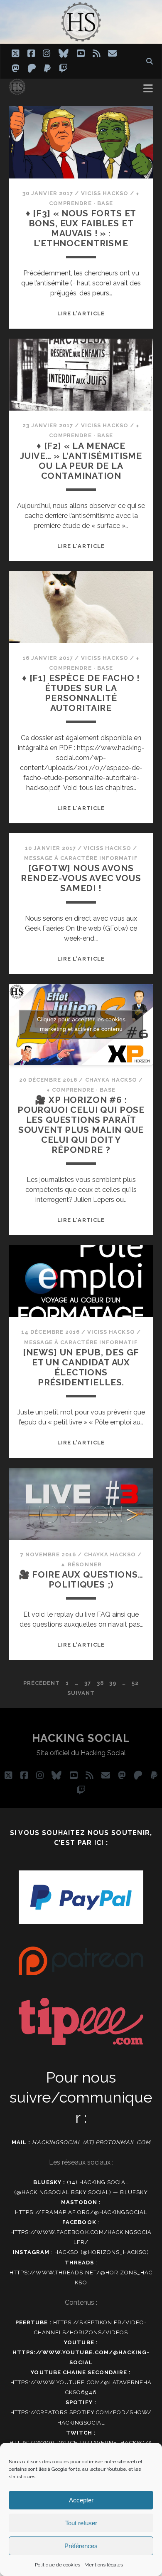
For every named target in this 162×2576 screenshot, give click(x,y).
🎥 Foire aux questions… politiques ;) (81, 1579)
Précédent (42, 1683)
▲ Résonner (81, 1564)
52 (135, 1683)
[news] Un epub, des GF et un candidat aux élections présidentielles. (81, 1367)
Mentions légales (104, 2565)
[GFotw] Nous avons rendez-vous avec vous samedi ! (81, 878)
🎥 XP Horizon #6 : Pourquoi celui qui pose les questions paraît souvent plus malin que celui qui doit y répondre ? (81, 1125)
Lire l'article (81, 313)
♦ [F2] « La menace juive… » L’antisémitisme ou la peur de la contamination (81, 461)
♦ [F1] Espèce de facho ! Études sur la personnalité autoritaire (81, 693)
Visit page (81, 22)
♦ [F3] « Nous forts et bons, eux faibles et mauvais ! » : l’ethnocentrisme (81, 228)
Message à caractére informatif (81, 858)
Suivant (81, 1693)
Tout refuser (81, 2523)
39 (113, 1683)
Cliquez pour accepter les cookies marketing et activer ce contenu (81, 1024)
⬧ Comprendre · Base (81, 1090)
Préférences (81, 2546)
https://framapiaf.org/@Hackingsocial (81, 2212)
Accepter (81, 2500)
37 (88, 1683)
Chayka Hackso (111, 1080)
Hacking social (81, 1738)
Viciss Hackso (105, 193)
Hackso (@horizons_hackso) (102, 2252)
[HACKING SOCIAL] (17, 91)
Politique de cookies (58, 2565)
